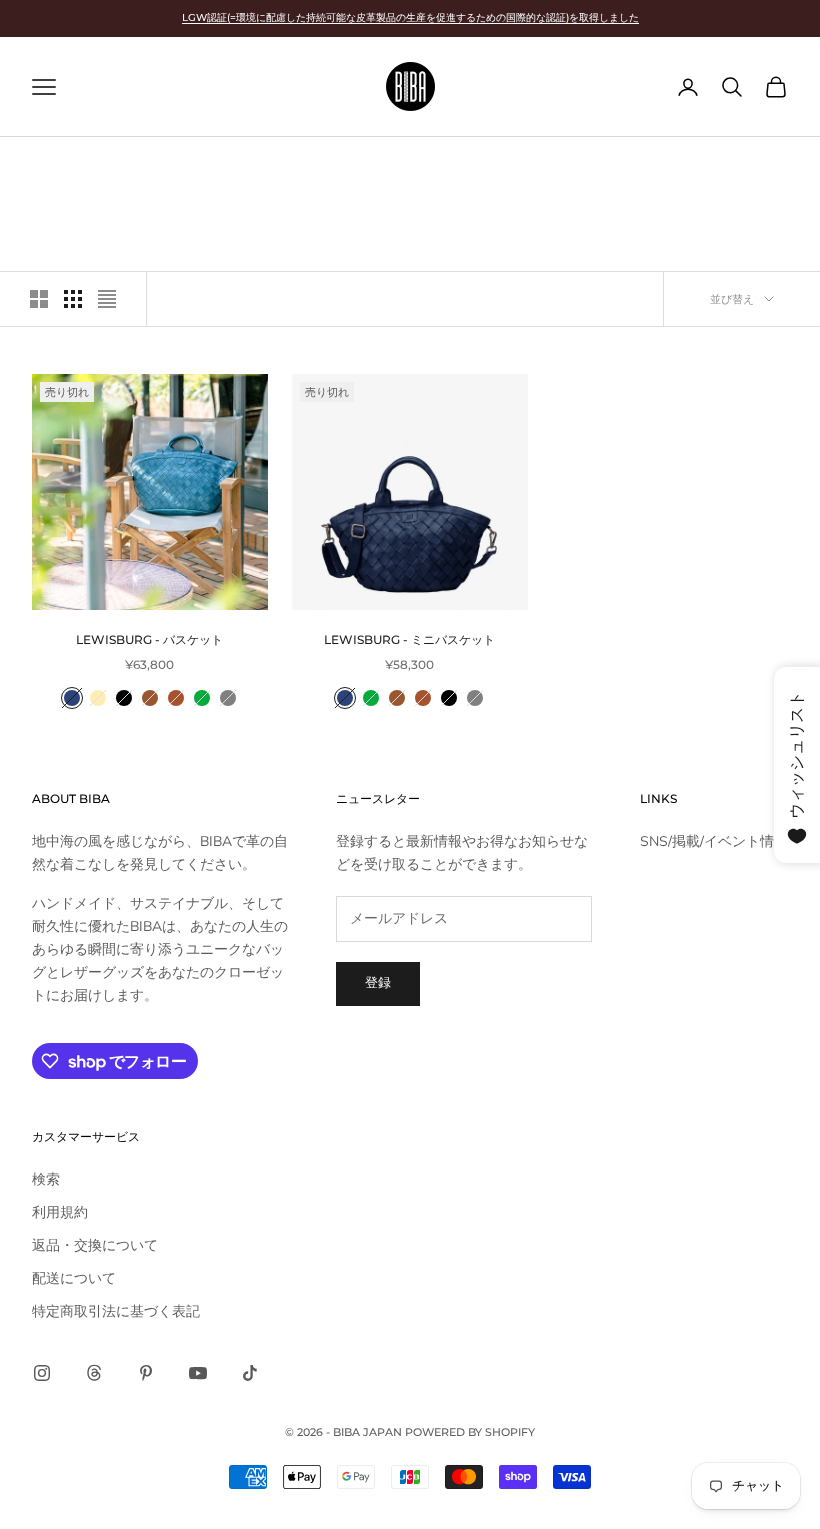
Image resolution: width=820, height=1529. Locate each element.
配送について (74, 1278)
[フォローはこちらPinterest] (146, 1373)
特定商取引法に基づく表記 (116, 1311)
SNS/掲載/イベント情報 (714, 841)
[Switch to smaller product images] (73, 299)
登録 (378, 983)
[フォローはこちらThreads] (94, 1373)
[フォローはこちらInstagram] (42, 1373)
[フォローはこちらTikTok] (250, 1373)
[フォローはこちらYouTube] (198, 1373)
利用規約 (60, 1212)
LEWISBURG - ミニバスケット (409, 639)
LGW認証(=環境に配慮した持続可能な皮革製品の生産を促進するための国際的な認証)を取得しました (410, 17)
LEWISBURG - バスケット (149, 639)
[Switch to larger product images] (39, 299)
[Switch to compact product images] (107, 299)
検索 (46, 1179)
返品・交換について (95, 1245)
